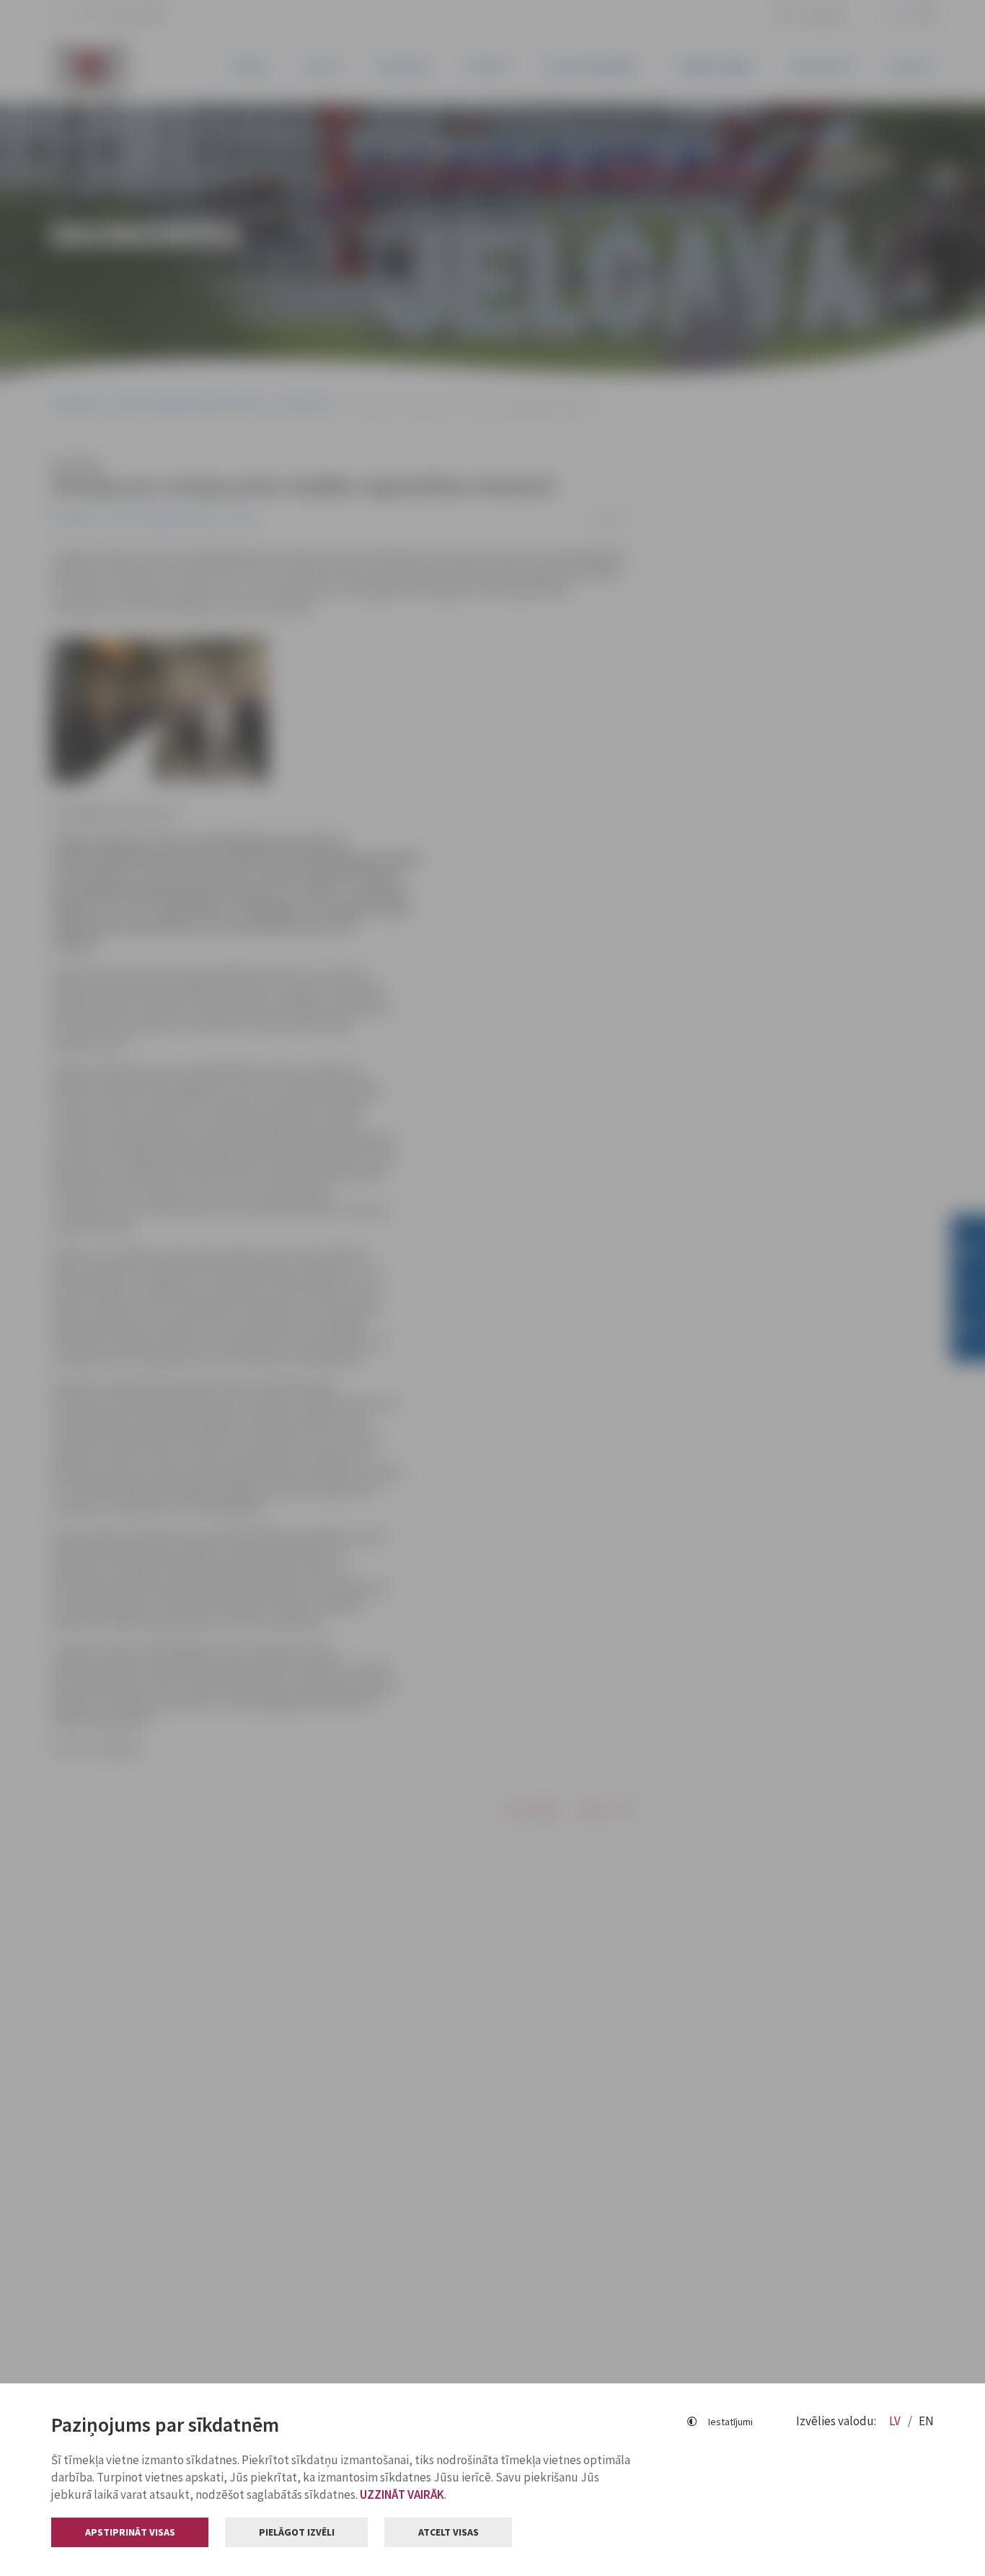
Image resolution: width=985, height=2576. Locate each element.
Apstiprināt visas (130, 2532)
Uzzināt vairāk (402, 2494)
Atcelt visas (449, 2532)
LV (896, 2421)
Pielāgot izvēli (297, 2532)
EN (926, 2421)
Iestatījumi (730, 2422)
